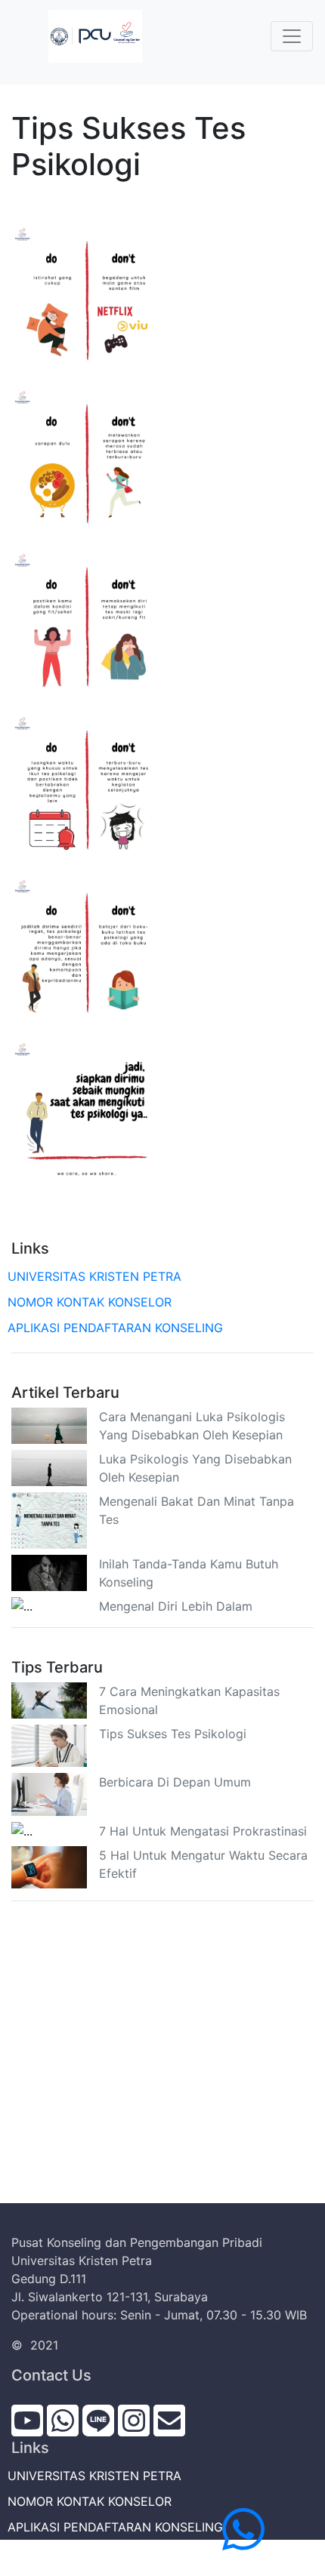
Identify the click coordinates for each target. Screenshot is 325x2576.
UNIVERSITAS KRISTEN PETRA (96, 1276)
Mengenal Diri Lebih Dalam (176, 1606)
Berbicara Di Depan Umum (175, 1782)
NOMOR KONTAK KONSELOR (91, 1302)
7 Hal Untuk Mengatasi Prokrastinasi (203, 1831)
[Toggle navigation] (292, 36)
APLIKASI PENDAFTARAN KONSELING (117, 1328)
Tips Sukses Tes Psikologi (173, 1734)
